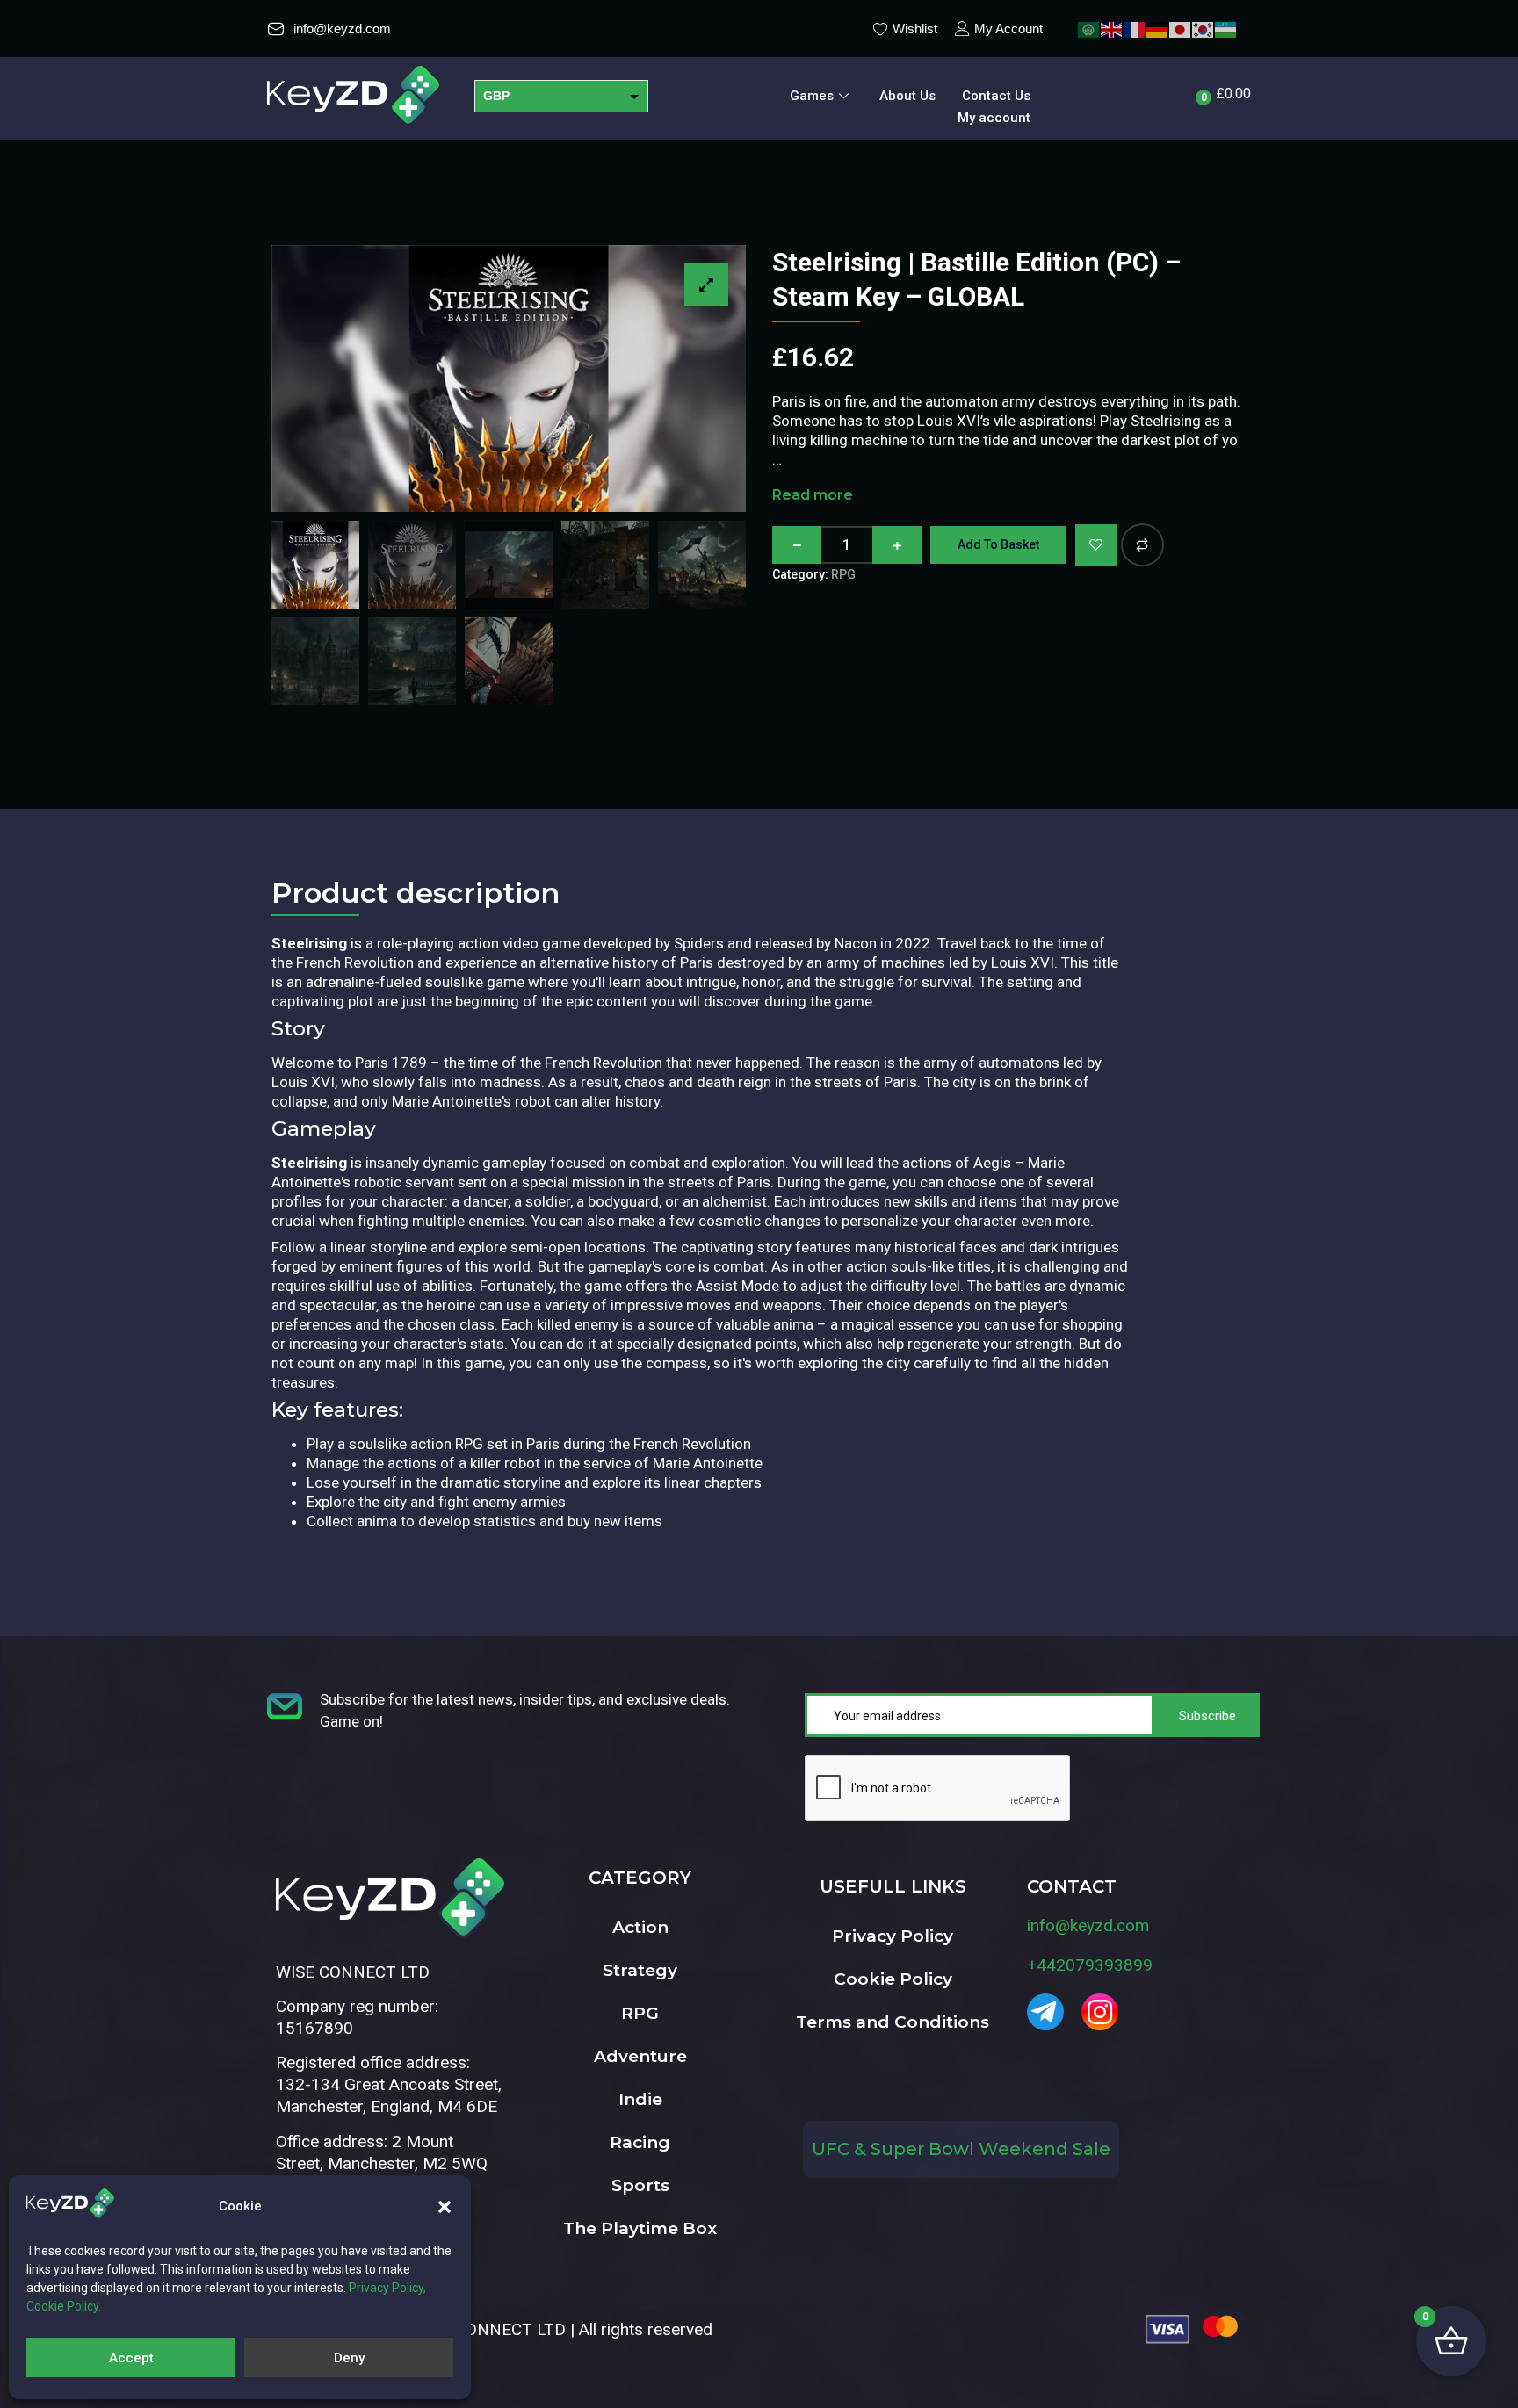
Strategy (640, 1970)
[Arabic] (1089, 29)
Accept (131, 2358)
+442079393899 (1090, 1965)
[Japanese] (1181, 29)
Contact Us (996, 96)
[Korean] (1204, 29)
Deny (349, 2358)
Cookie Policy (893, 1979)
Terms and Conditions (893, 2022)
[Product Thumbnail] (706, 285)
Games (812, 96)
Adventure (640, 2056)
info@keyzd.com (1088, 1925)
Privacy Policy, (387, 2288)
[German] (1158, 29)
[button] (445, 2207)
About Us (907, 96)
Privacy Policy (893, 1936)
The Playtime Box (640, 2228)
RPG (843, 574)
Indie (640, 2099)
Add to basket (998, 544)
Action (640, 1927)
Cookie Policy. (64, 2306)
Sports (640, 2185)
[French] (1135, 29)
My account (994, 118)
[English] (1112, 29)
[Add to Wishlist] (1096, 545)
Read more (813, 495)
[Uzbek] (1226, 29)
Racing (640, 2142)
